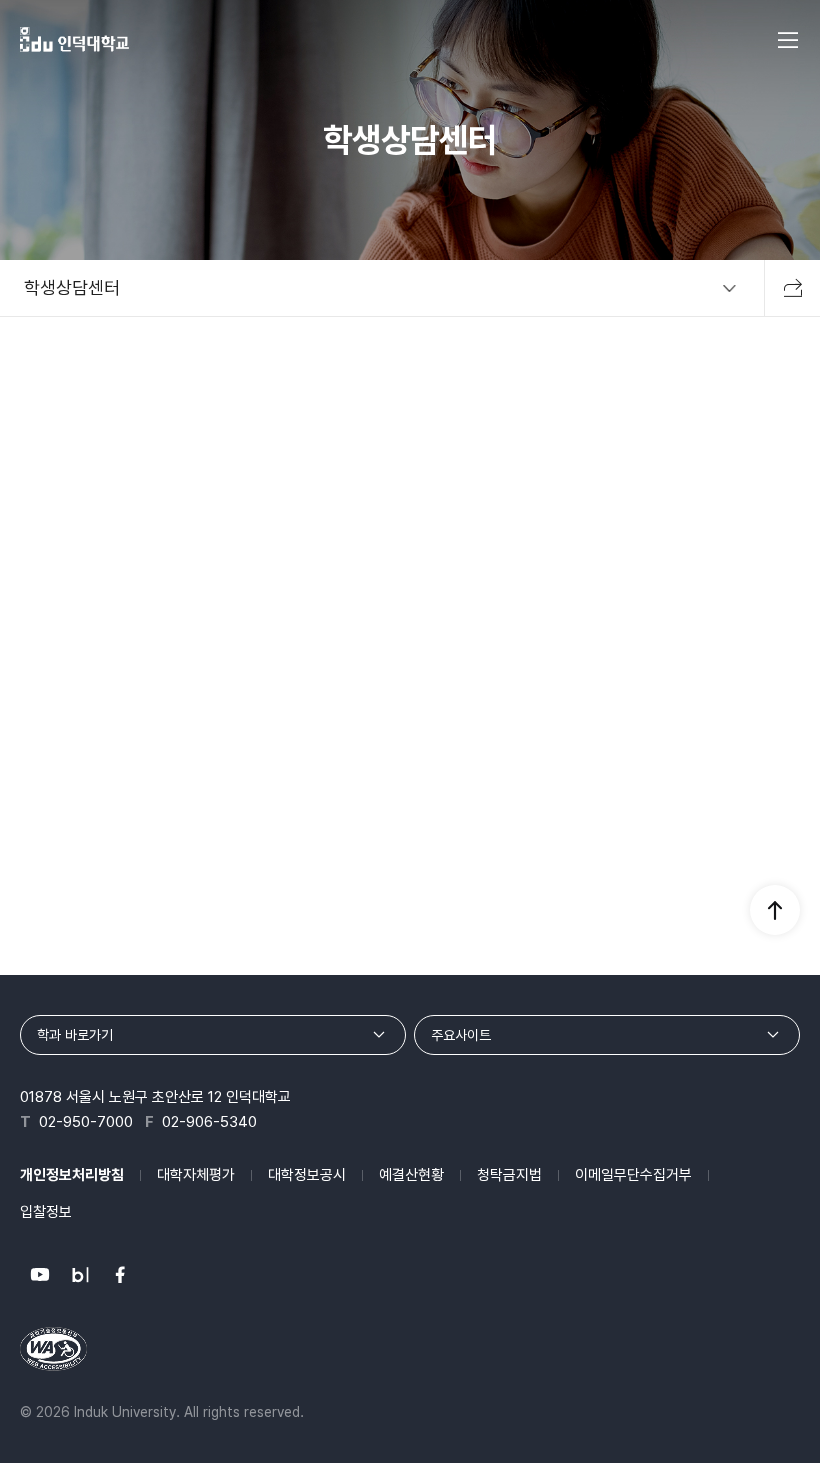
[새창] (40, 1275)
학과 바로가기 (75, 1035)
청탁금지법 (509, 1175)
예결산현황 (411, 1175)
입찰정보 (46, 1212)
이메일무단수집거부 (633, 1175)
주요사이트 (461, 1035)
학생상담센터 (72, 287)
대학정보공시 (307, 1175)
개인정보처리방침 (72, 1175)
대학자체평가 (196, 1175)
